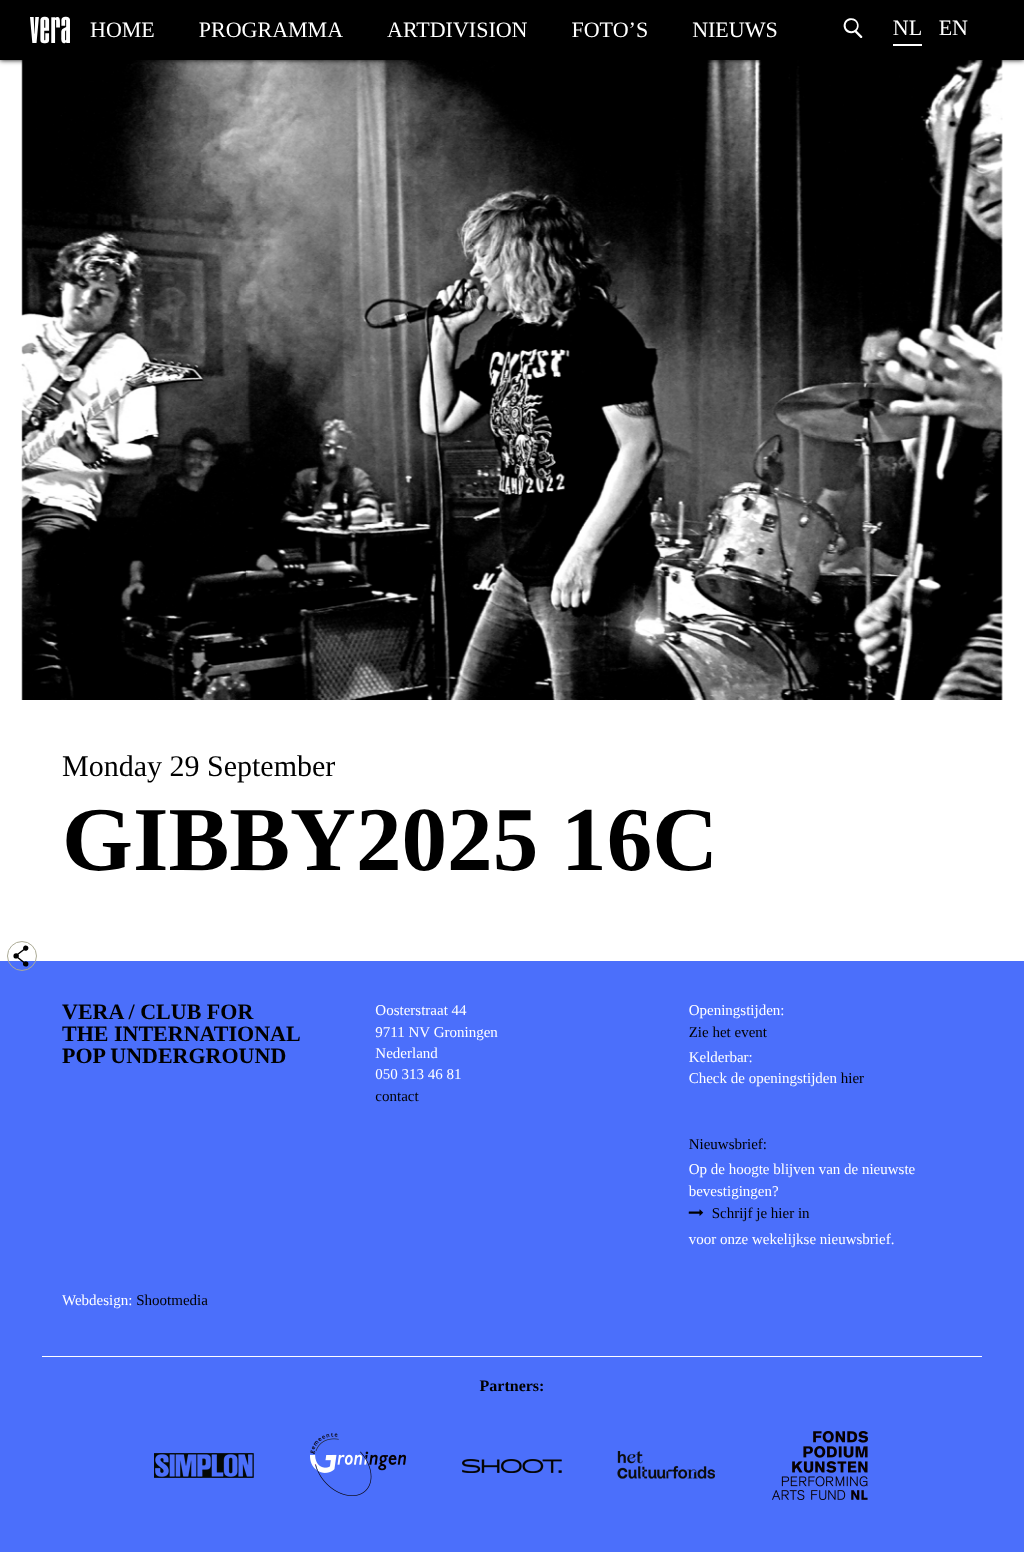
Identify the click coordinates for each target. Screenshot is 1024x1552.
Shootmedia (172, 1301)
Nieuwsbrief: (728, 1145)
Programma (271, 29)
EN (953, 27)
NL (907, 27)
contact (396, 1097)
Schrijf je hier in (761, 1214)
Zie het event (728, 1033)
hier (852, 1079)
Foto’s (610, 29)
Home (122, 29)
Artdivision (457, 29)
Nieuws (735, 29)
